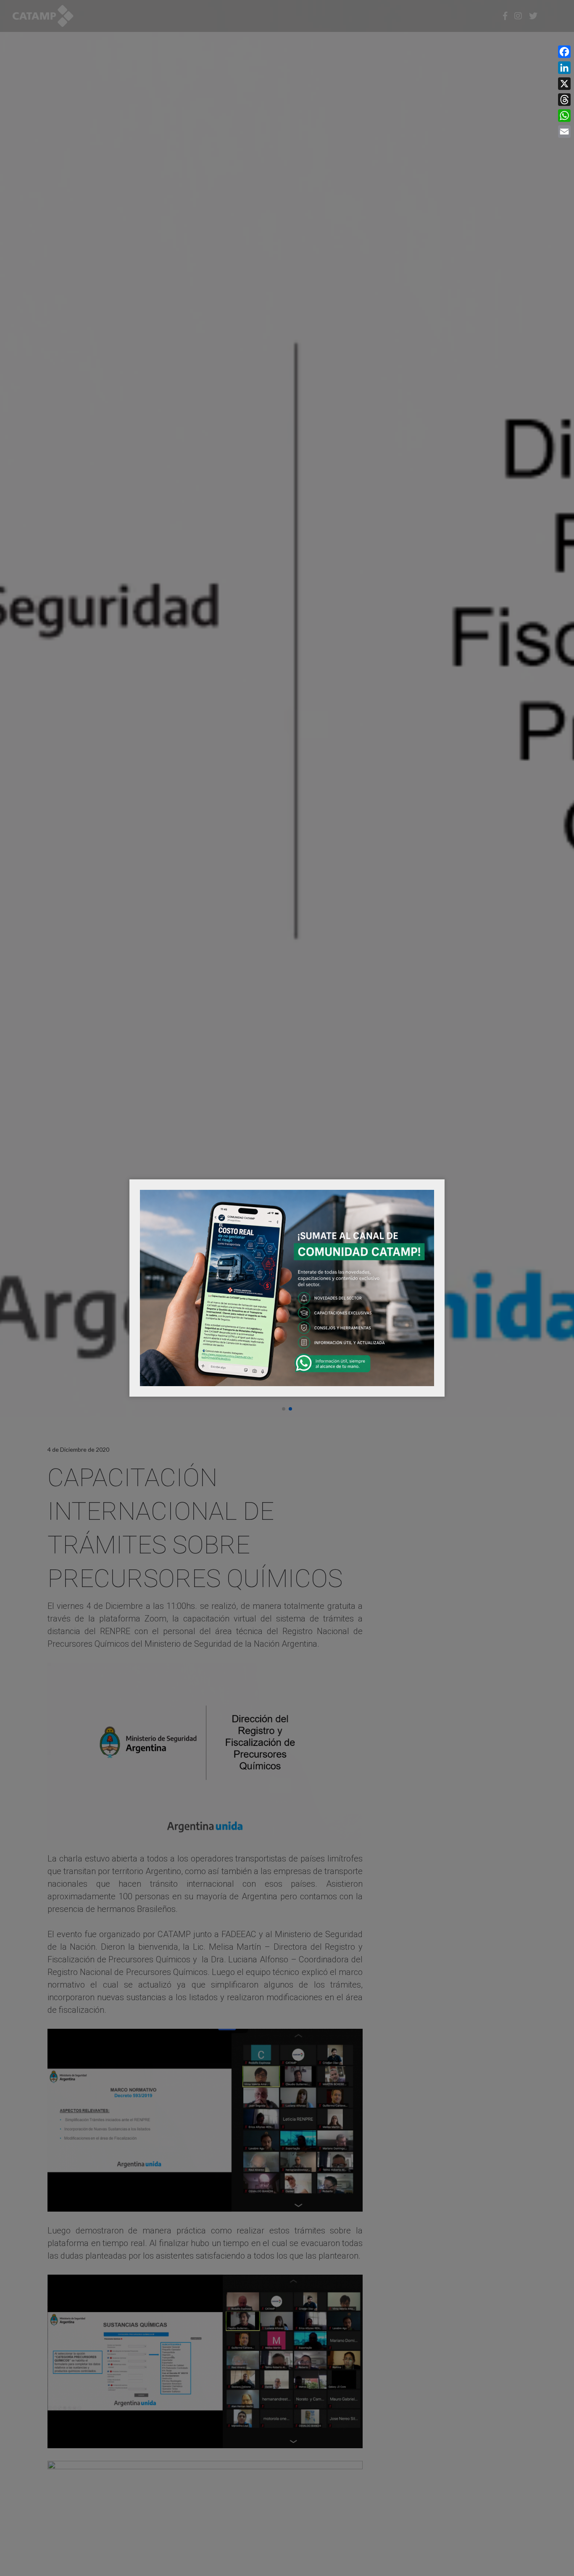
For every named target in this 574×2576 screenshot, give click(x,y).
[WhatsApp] (564, 116)
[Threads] (564, 100)
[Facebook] (564, 52)
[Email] (564, 132)
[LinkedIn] (564, 68)
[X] (564, 84)
